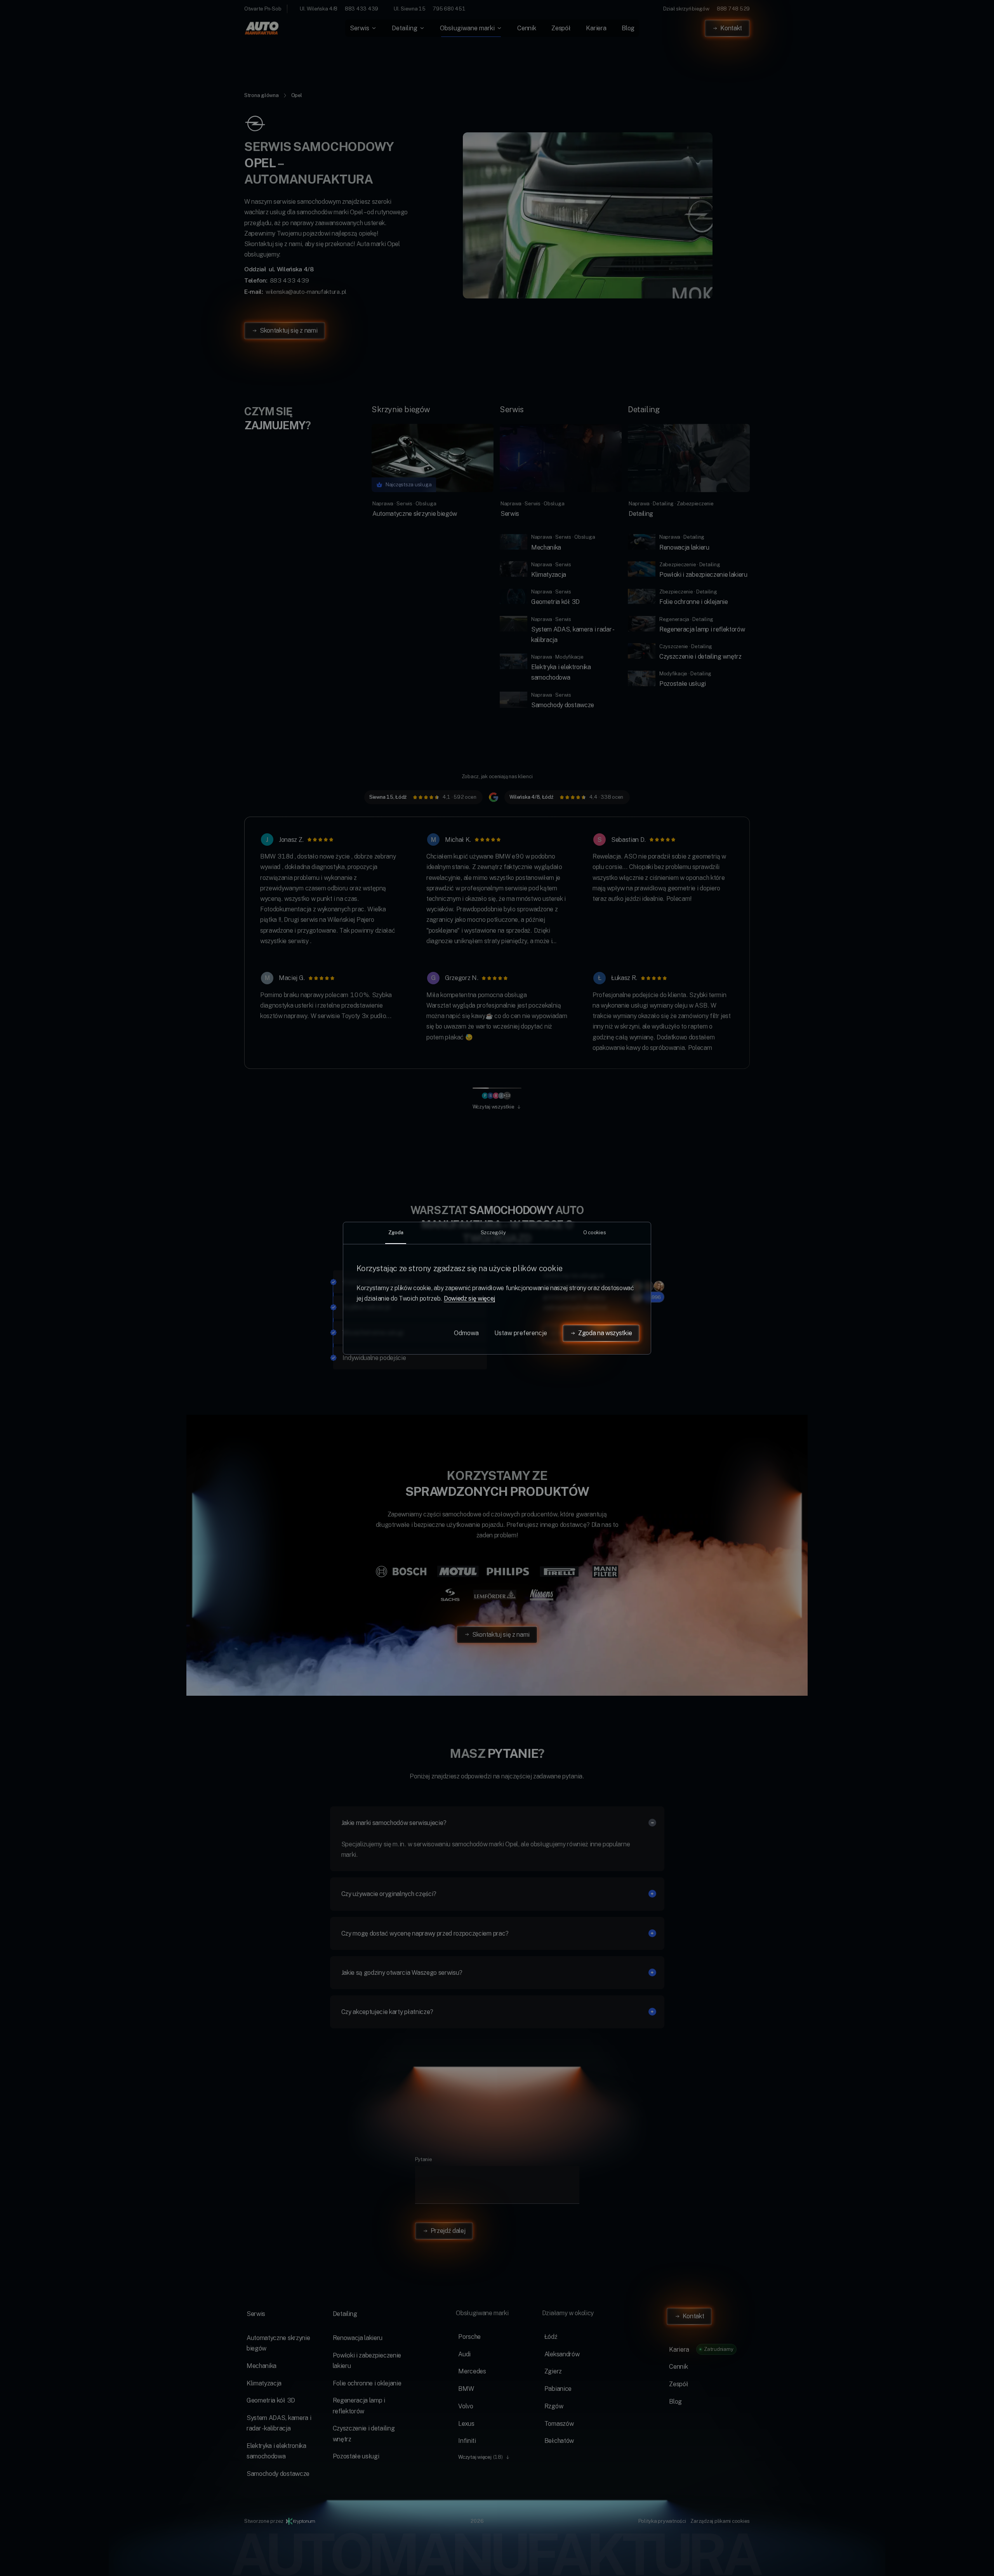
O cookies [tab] (595, 1232)
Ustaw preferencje (521, 1333)
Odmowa (466, 1333)
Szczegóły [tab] (493, 1232)
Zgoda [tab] (396, 1232)
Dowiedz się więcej (469, 1298)
